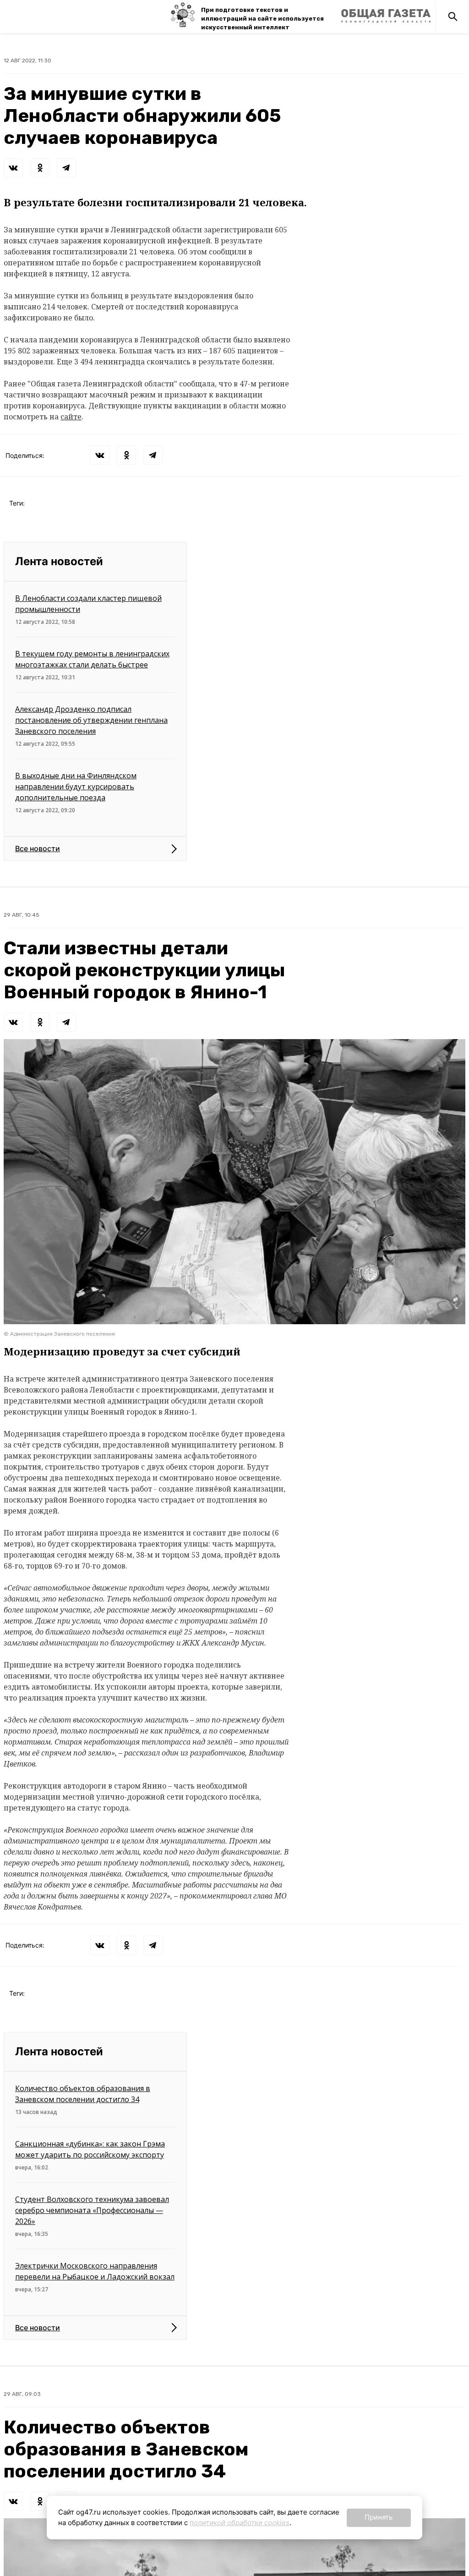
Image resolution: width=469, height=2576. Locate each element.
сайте (71, 417)
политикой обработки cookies (240, 2523)
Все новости (38, 848)
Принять (379, 2517)
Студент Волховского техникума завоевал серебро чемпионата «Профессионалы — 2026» (92, 2210)
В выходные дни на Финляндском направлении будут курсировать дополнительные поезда (76, 787)
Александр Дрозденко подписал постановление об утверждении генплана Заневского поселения (91, 720)
